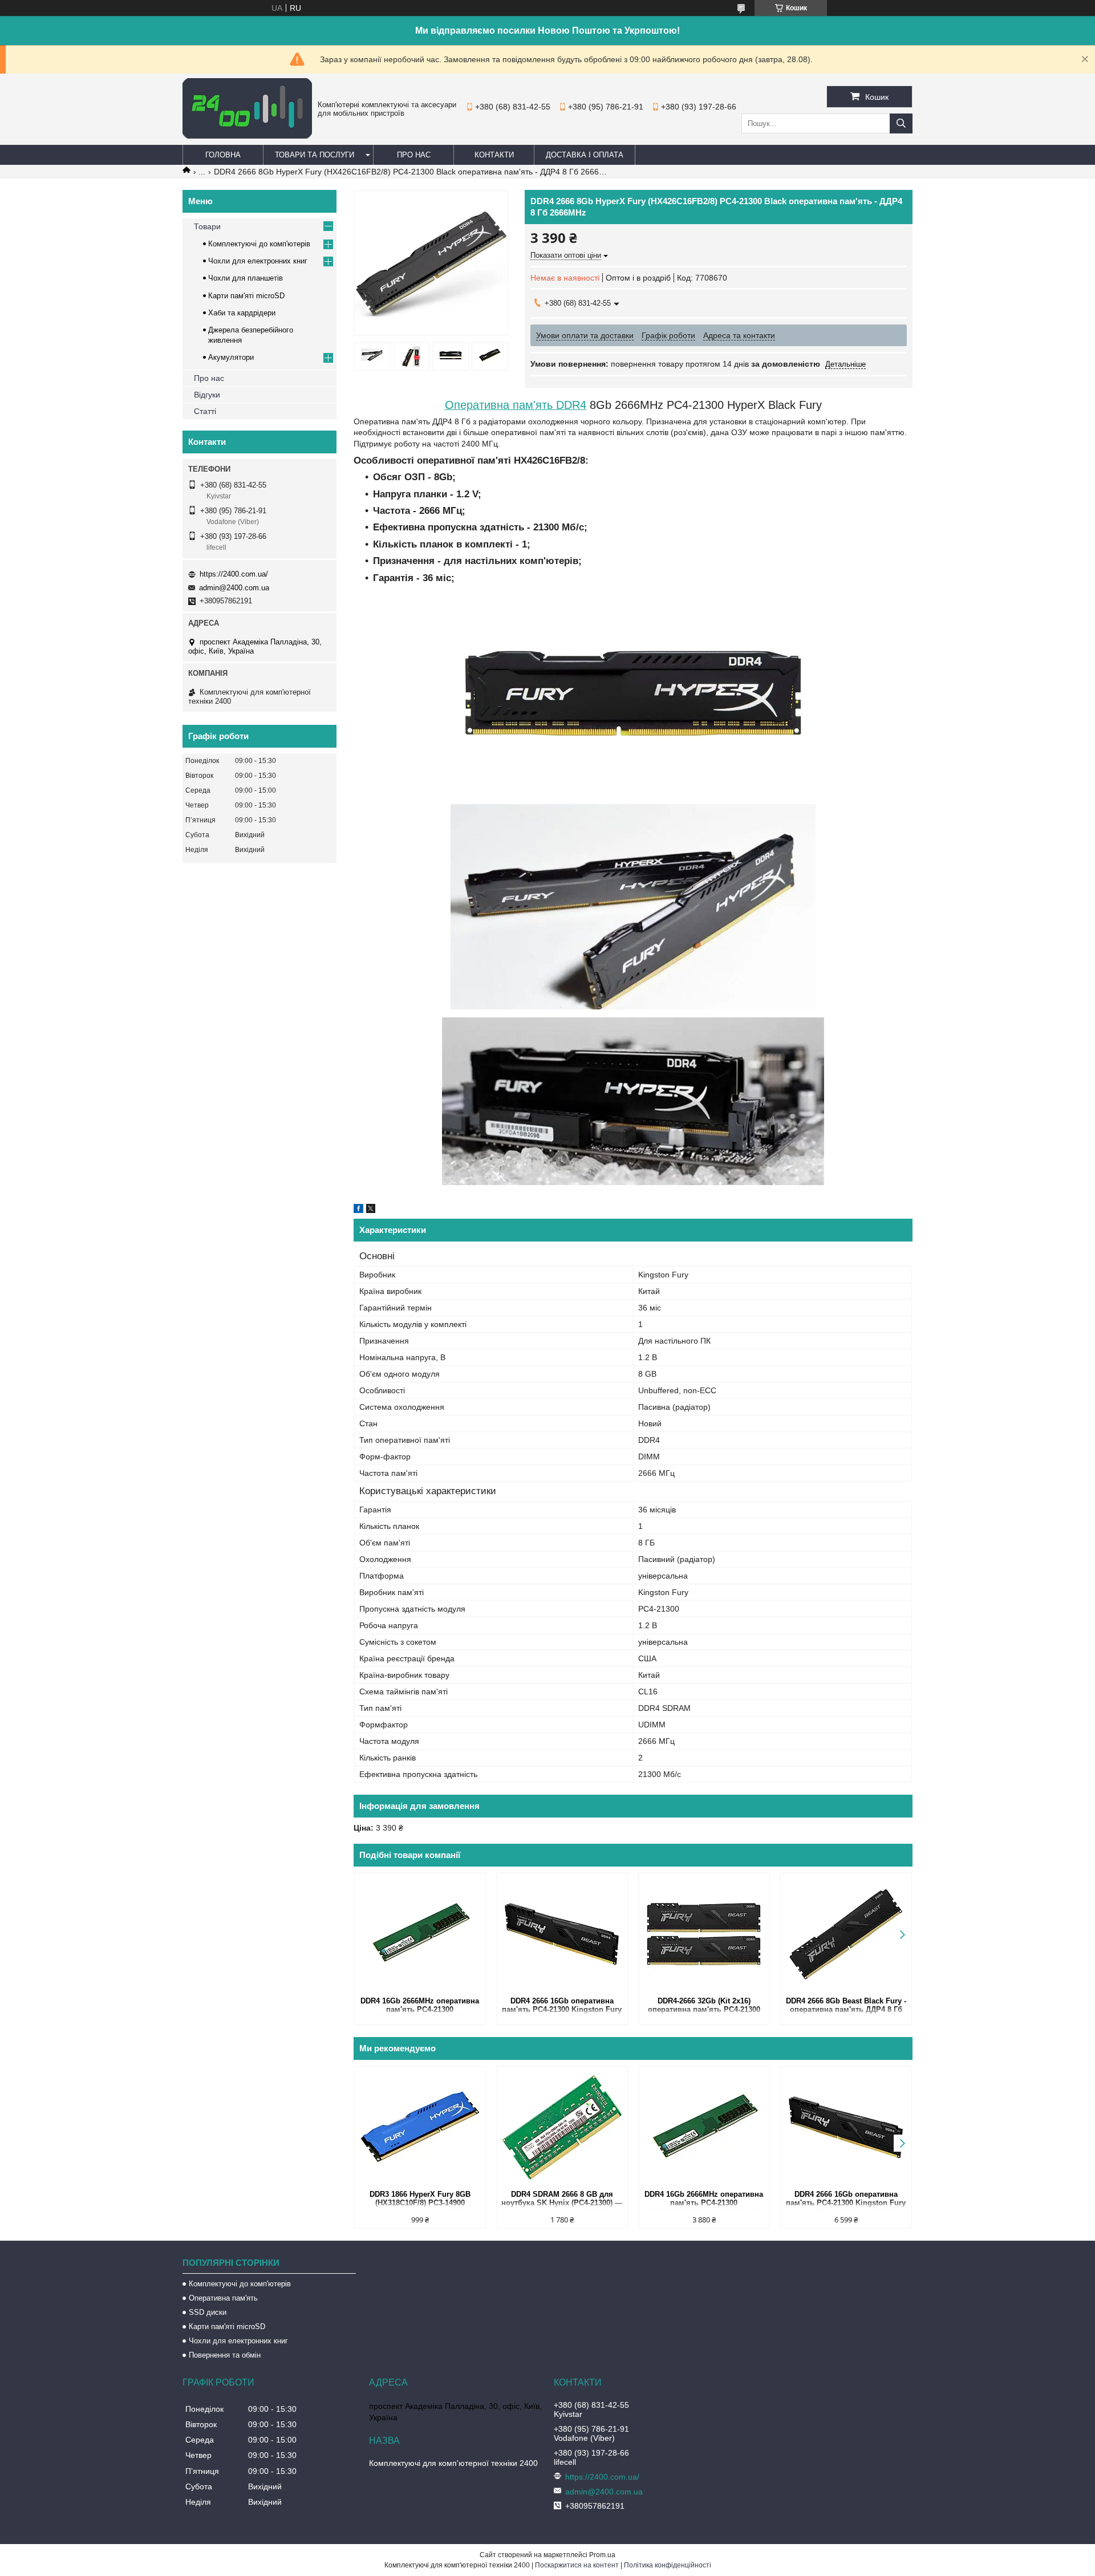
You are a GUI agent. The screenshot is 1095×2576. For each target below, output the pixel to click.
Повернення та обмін (225, 2355)
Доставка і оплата (585, 155)
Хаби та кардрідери (242, 313)
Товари (207, 226)
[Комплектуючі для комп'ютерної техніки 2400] (247, 136)
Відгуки (207, 395)
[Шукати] (901, 123)
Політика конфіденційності (668, 2565)
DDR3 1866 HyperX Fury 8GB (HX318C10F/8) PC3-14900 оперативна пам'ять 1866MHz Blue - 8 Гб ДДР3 (420, 2199)
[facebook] (358, 1210)
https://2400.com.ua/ (234, 574)
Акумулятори (231, 357)
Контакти (494, 155)
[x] (371, 1210)
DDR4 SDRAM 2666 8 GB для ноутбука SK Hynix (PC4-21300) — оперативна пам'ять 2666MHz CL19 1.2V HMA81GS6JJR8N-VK (562, 2199)
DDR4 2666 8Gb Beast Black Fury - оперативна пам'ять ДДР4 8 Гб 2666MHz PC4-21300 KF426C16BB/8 (846, 2006)
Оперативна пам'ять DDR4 (516, 405)
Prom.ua (602, 2555)
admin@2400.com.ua (234, 588)
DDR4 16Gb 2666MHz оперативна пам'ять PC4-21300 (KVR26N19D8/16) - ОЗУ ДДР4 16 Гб (420, 2006)
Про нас (414, 155)
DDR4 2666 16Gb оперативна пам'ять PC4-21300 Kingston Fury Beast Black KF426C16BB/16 (562, 2006)
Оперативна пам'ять (223, 2298)
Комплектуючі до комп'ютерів (259, 244)
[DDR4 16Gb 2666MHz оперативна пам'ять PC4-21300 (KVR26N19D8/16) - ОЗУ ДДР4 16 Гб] (420, 1934)
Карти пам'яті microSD (246, 296)
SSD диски (208, 2312)
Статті (205, 411)
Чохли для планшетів (246, 278)
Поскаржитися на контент (577, 2565)
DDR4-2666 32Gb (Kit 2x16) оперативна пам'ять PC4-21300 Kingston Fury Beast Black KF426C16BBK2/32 (704, 2006)
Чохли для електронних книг (258, 261)
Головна (223, 155)
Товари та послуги (315, 155)
